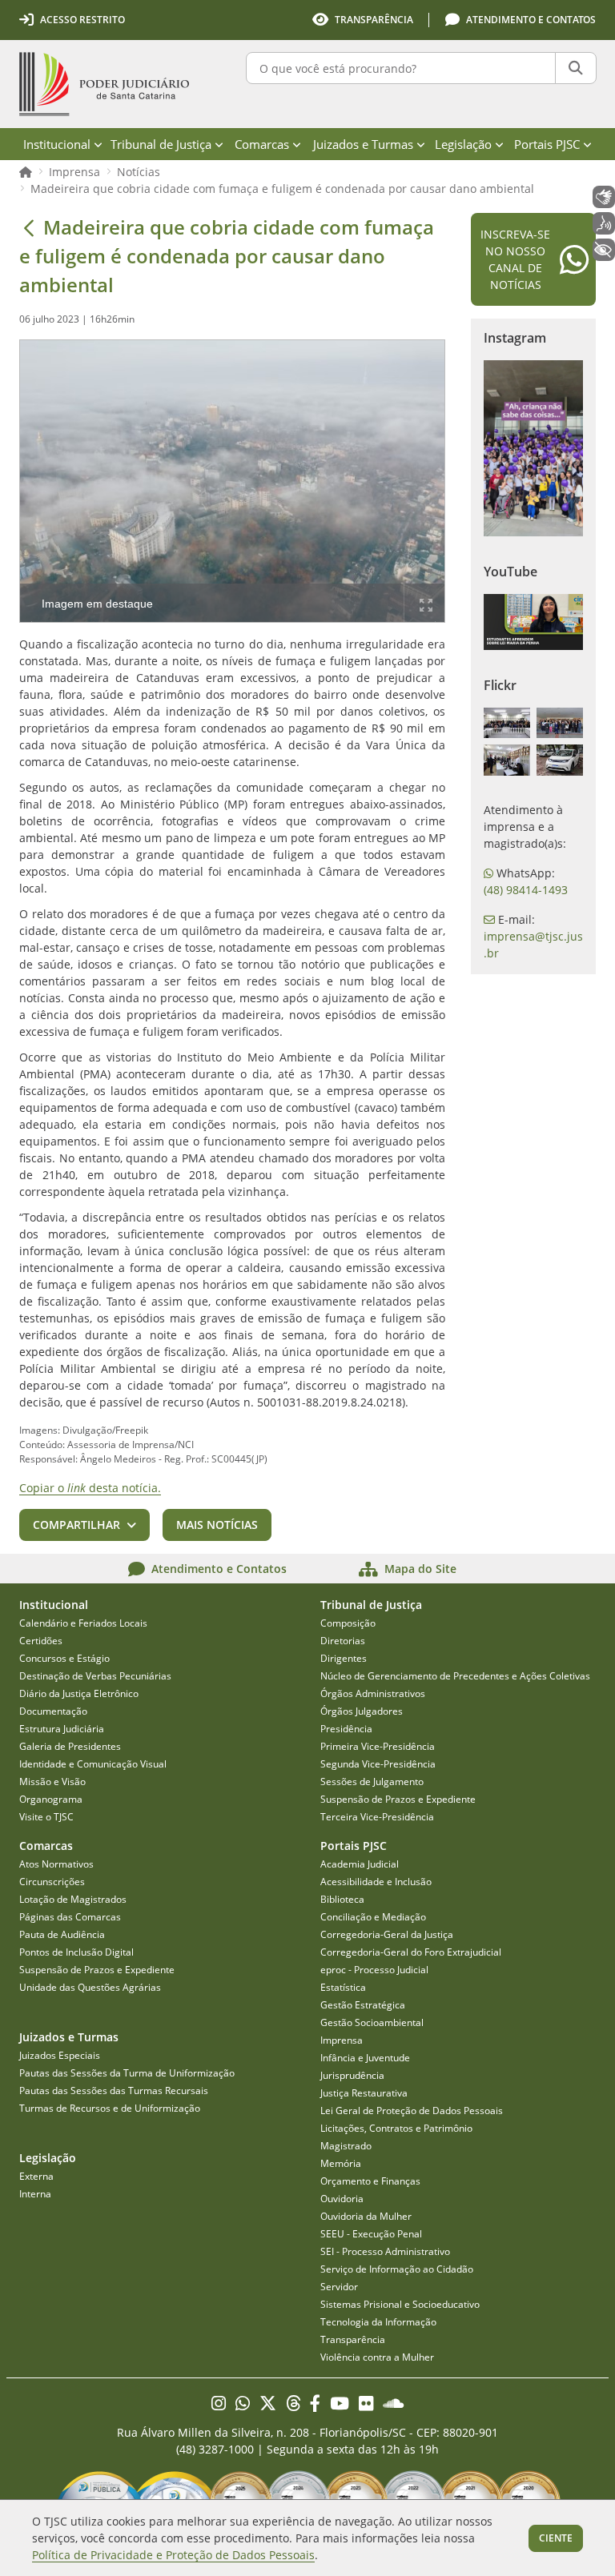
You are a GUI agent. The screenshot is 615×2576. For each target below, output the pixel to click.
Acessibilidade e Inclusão (376, 1882)
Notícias (139, 172)
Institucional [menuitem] (57, 144)
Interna (35, 2194)
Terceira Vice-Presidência (377, 1817)
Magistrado (346, 2146)
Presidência (346, 1729)
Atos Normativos (56, 1864)
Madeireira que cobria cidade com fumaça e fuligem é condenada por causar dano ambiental (282, 189)
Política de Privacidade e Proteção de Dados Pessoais (173, 2555)
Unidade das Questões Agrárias (90, 1987)
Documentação (53, 1711)
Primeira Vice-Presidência (378, 1746)
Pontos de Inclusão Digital (76, 1952)
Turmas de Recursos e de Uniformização (110, 2108)
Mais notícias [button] (217, 1525)
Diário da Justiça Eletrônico (79, 1693)
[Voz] (604, 223)
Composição (348, 1623)
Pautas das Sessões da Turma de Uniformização (127, 2073)
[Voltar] (29, 227)
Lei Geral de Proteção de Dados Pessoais (412, 2111)
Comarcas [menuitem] (262, 144)
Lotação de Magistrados (73, 1899)
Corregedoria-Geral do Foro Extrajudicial (411, 1952)
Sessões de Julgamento (372, 1782)
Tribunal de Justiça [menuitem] (161, 144)
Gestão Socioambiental (372, 2022)
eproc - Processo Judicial (374, 1970)
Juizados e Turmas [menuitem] (363, 144)
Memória (341, 2163)
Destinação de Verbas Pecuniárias (95, 1676)
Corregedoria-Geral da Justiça (387, 1934)
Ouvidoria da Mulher (366, 2216)
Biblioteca (342, 1899)
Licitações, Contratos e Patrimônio (396, 2128)
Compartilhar (76, 1525)
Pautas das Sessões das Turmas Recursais (114, 2090)
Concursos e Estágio (64, 1658)
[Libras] (604, 197)
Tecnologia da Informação (378, 2322)
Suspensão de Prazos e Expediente (398, 1799)
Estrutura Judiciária (62, 1729)
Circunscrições (52, 1882)
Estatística (343, 1987)
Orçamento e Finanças (370, 2181)
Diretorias (343, 1641)
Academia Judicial (360, 1864)
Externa (36, 2176)
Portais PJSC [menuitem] (547, 144)
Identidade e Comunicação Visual (93, 1764)
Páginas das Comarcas (70, 1917)
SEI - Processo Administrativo (385, 2251)
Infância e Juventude (365, 2058)
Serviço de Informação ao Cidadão (397, 2269)
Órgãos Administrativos (373, 1693)
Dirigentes (344, 1658)
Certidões (41, 1641)
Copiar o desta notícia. (90, 1488)
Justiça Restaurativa (364, 2093)
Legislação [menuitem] (463, 144)
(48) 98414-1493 (526, 890)
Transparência (353, 2339)
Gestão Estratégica (363, 2005)
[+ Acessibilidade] (604, 250)
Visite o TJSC (46, 1817)
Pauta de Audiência (62, 1934)
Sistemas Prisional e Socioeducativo (400, 2304)
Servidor (339, 2287)
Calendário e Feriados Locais (83, 1623)
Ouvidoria (342, 2199)
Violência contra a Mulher (377, 2357)
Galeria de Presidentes (70, 1746)
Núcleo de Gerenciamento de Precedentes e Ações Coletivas (455, 1676)
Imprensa (74, 172)
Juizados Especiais (60, 2055)
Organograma (51, 1799)
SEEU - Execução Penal (371, 2234)
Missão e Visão (52, 1782)
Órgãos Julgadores (362, 1711)
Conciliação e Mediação (373, 1917)
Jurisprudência (352, 2075)
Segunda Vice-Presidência (378, 1764)
